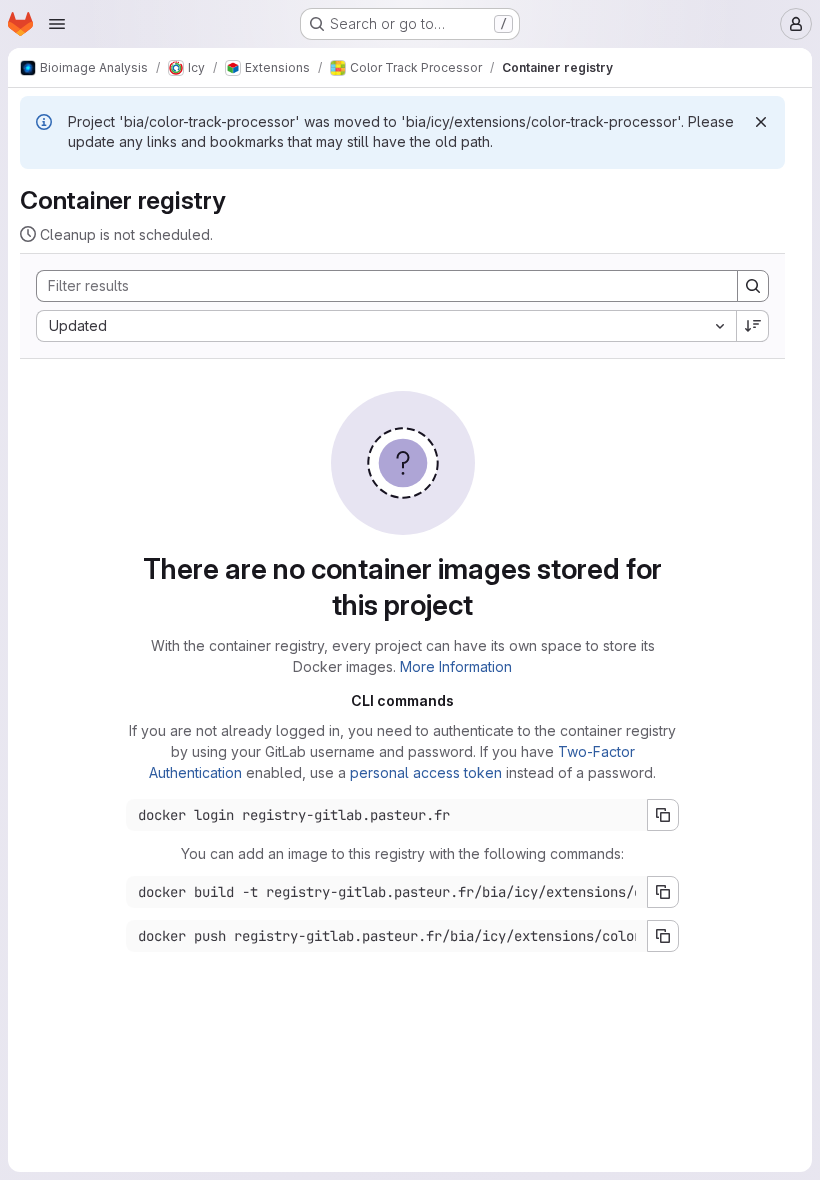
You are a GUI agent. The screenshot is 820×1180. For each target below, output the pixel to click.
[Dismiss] (761, 122)
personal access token (426, 772)
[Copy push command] (663, 936)
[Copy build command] (663, 892)
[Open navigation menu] (57, 24)
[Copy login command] (663, 815)
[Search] (753, 286)
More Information (456, 666)
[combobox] (386, 326)
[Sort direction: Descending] (753, 326)
